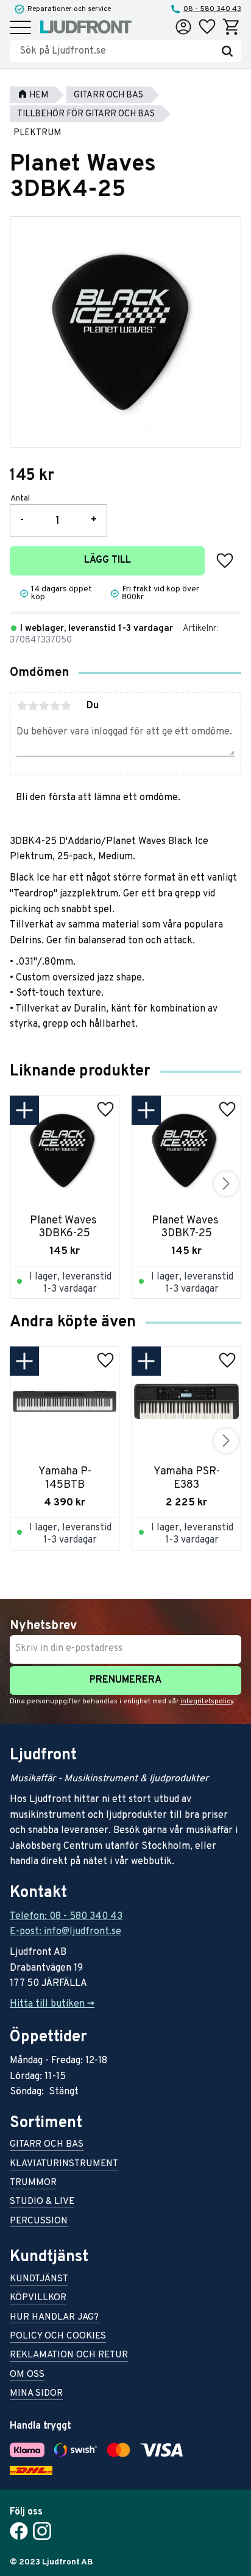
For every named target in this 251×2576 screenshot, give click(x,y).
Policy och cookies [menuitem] (58, 2337)
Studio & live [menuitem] (42, 2202)
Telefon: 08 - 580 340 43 (66, 1916)
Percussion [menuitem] (39, 2222)
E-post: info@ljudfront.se (65, 1932)
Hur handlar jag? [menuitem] (54, 2318)
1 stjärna (22, 706)
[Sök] (227, 51)
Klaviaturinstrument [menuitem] (64, 2165)
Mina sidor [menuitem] (36, 2394)
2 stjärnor (33, 706)
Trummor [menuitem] (33, 2184)
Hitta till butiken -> (52, 2004)
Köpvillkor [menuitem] (38, 2299)
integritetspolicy (207, 1701)
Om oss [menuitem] (27, 2375)
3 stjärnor (44, 706)
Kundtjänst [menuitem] (39, 2280)
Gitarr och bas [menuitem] (47, 2145)
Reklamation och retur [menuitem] (69, 2356)
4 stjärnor (55, 706)
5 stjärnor (66, 706)
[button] (20, 28)
